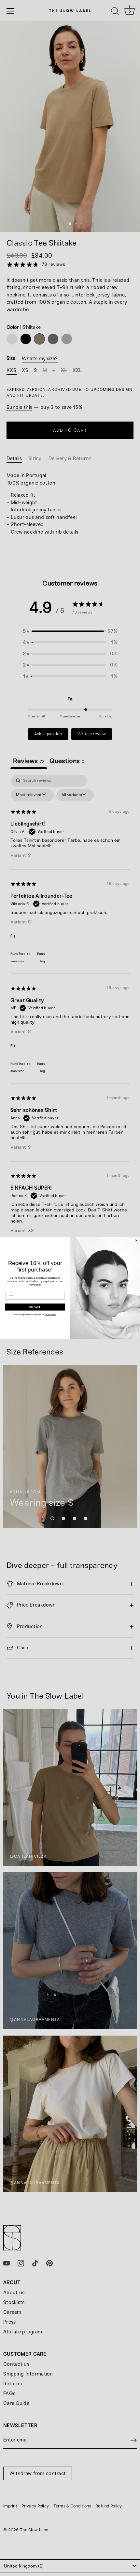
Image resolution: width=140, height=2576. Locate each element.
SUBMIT (35, 1307)
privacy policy (51, 1315)
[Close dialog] (136, 1240)
